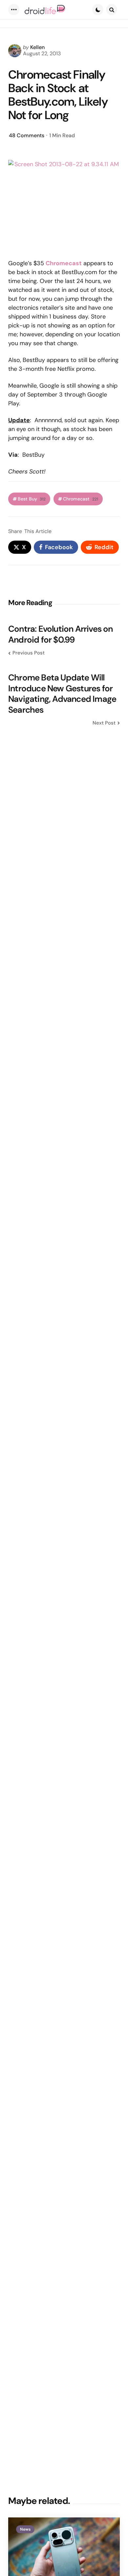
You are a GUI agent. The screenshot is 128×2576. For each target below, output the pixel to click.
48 (27, 135)
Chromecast (81, 499)
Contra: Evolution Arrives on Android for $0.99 (61, 634)
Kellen (37, 47)
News (25, 2529)
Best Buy (32, 499)
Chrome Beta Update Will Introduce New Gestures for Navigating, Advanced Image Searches (62, 694)
